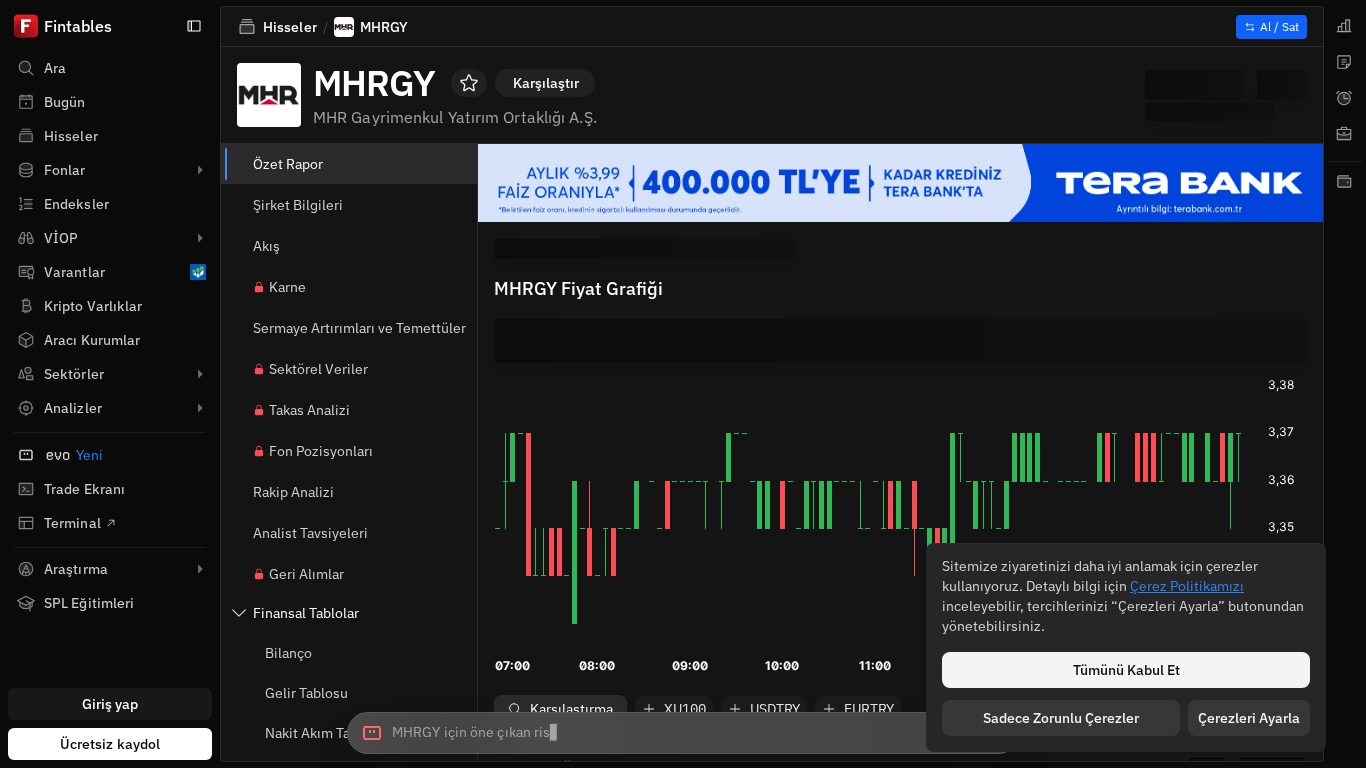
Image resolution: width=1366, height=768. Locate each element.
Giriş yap (110, 704)
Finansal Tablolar (306, 613)
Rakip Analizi (293, 492)
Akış (266, 246)
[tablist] (1345, 384)
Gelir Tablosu (306, 693)
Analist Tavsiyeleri (310, 533)
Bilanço (288, 653)
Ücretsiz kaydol (110, 744)
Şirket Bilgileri (298, 205)
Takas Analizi (309, 410)
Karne (287, 287)
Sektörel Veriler (318, 369)
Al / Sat (1279, 26)
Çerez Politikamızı (1187, 586)
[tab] (1345, 26)
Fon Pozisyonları (321, 451)
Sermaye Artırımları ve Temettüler (359, 328)
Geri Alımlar (306, 574)
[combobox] (683, 733)
